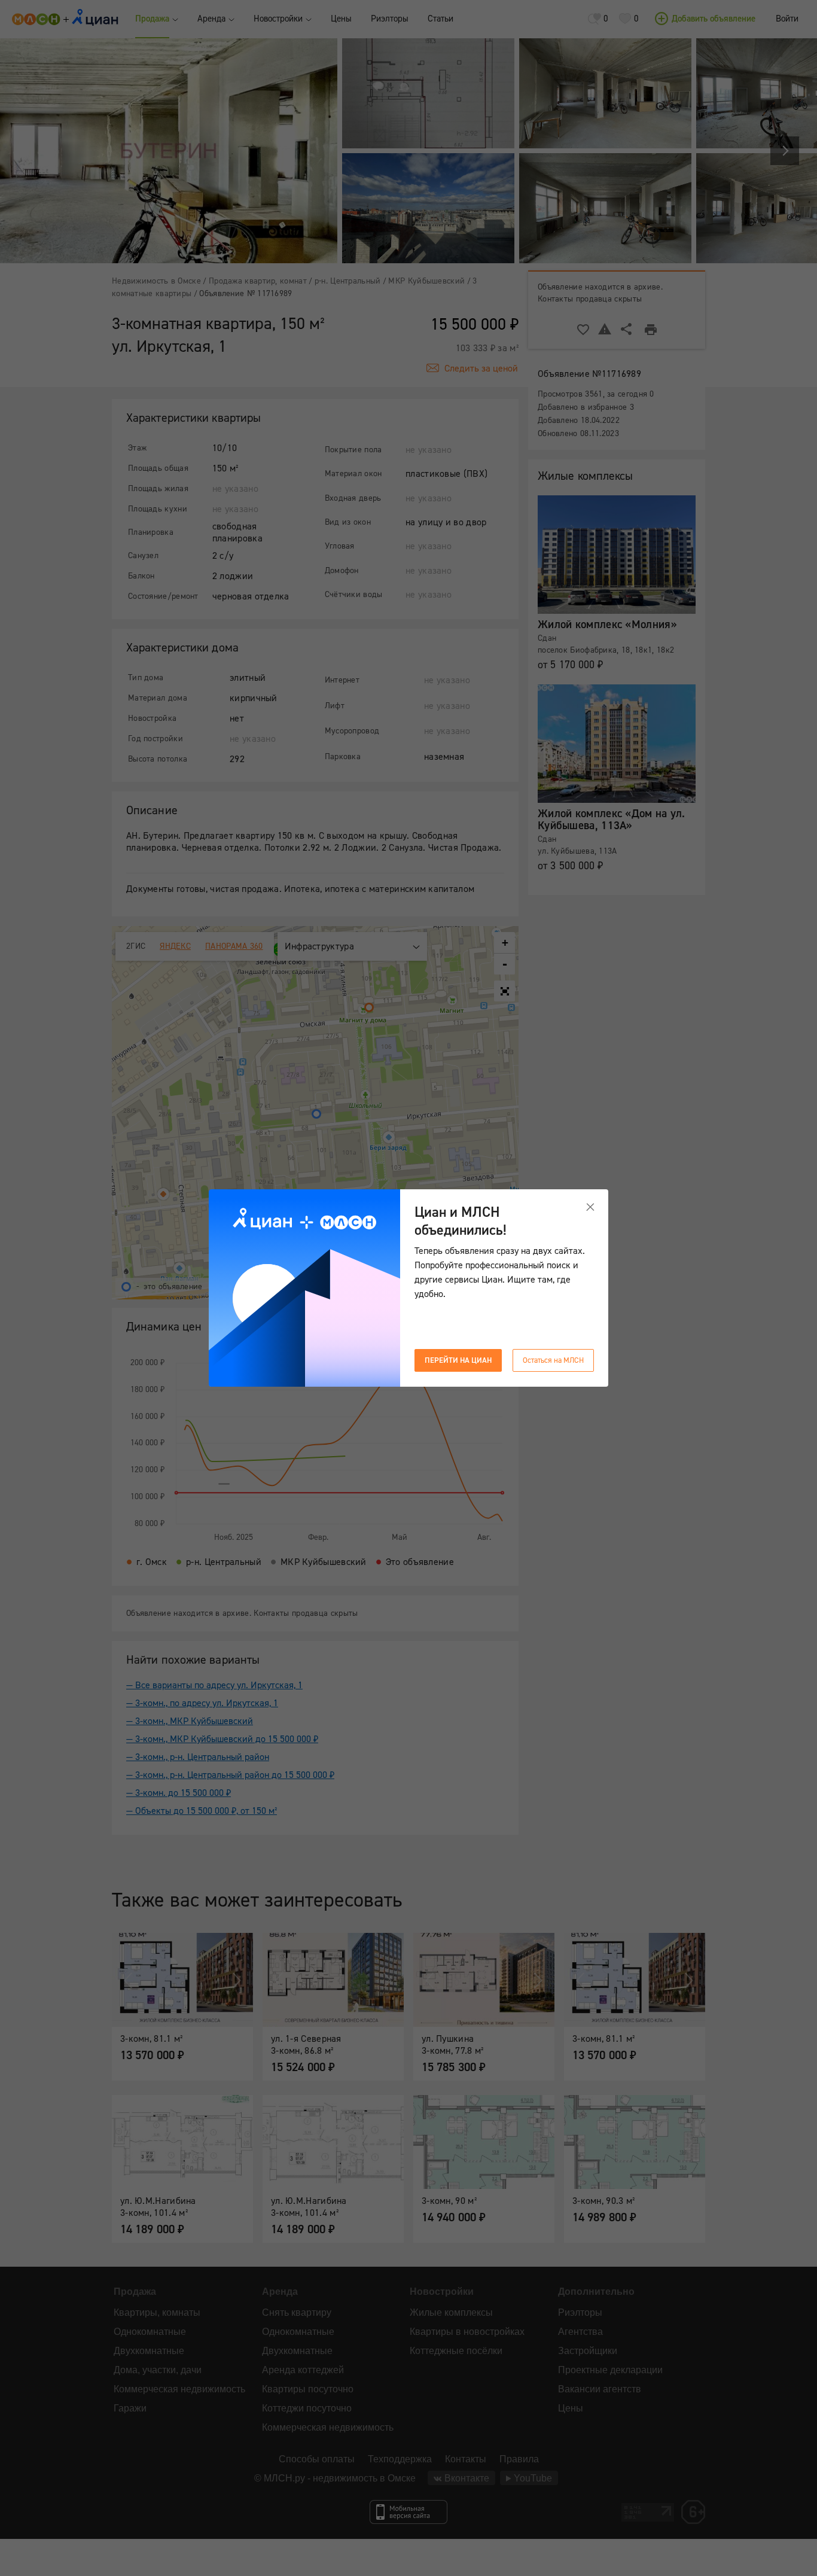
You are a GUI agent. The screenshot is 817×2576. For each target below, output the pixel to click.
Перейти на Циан (458, 1360)
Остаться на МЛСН (553, 1360)
